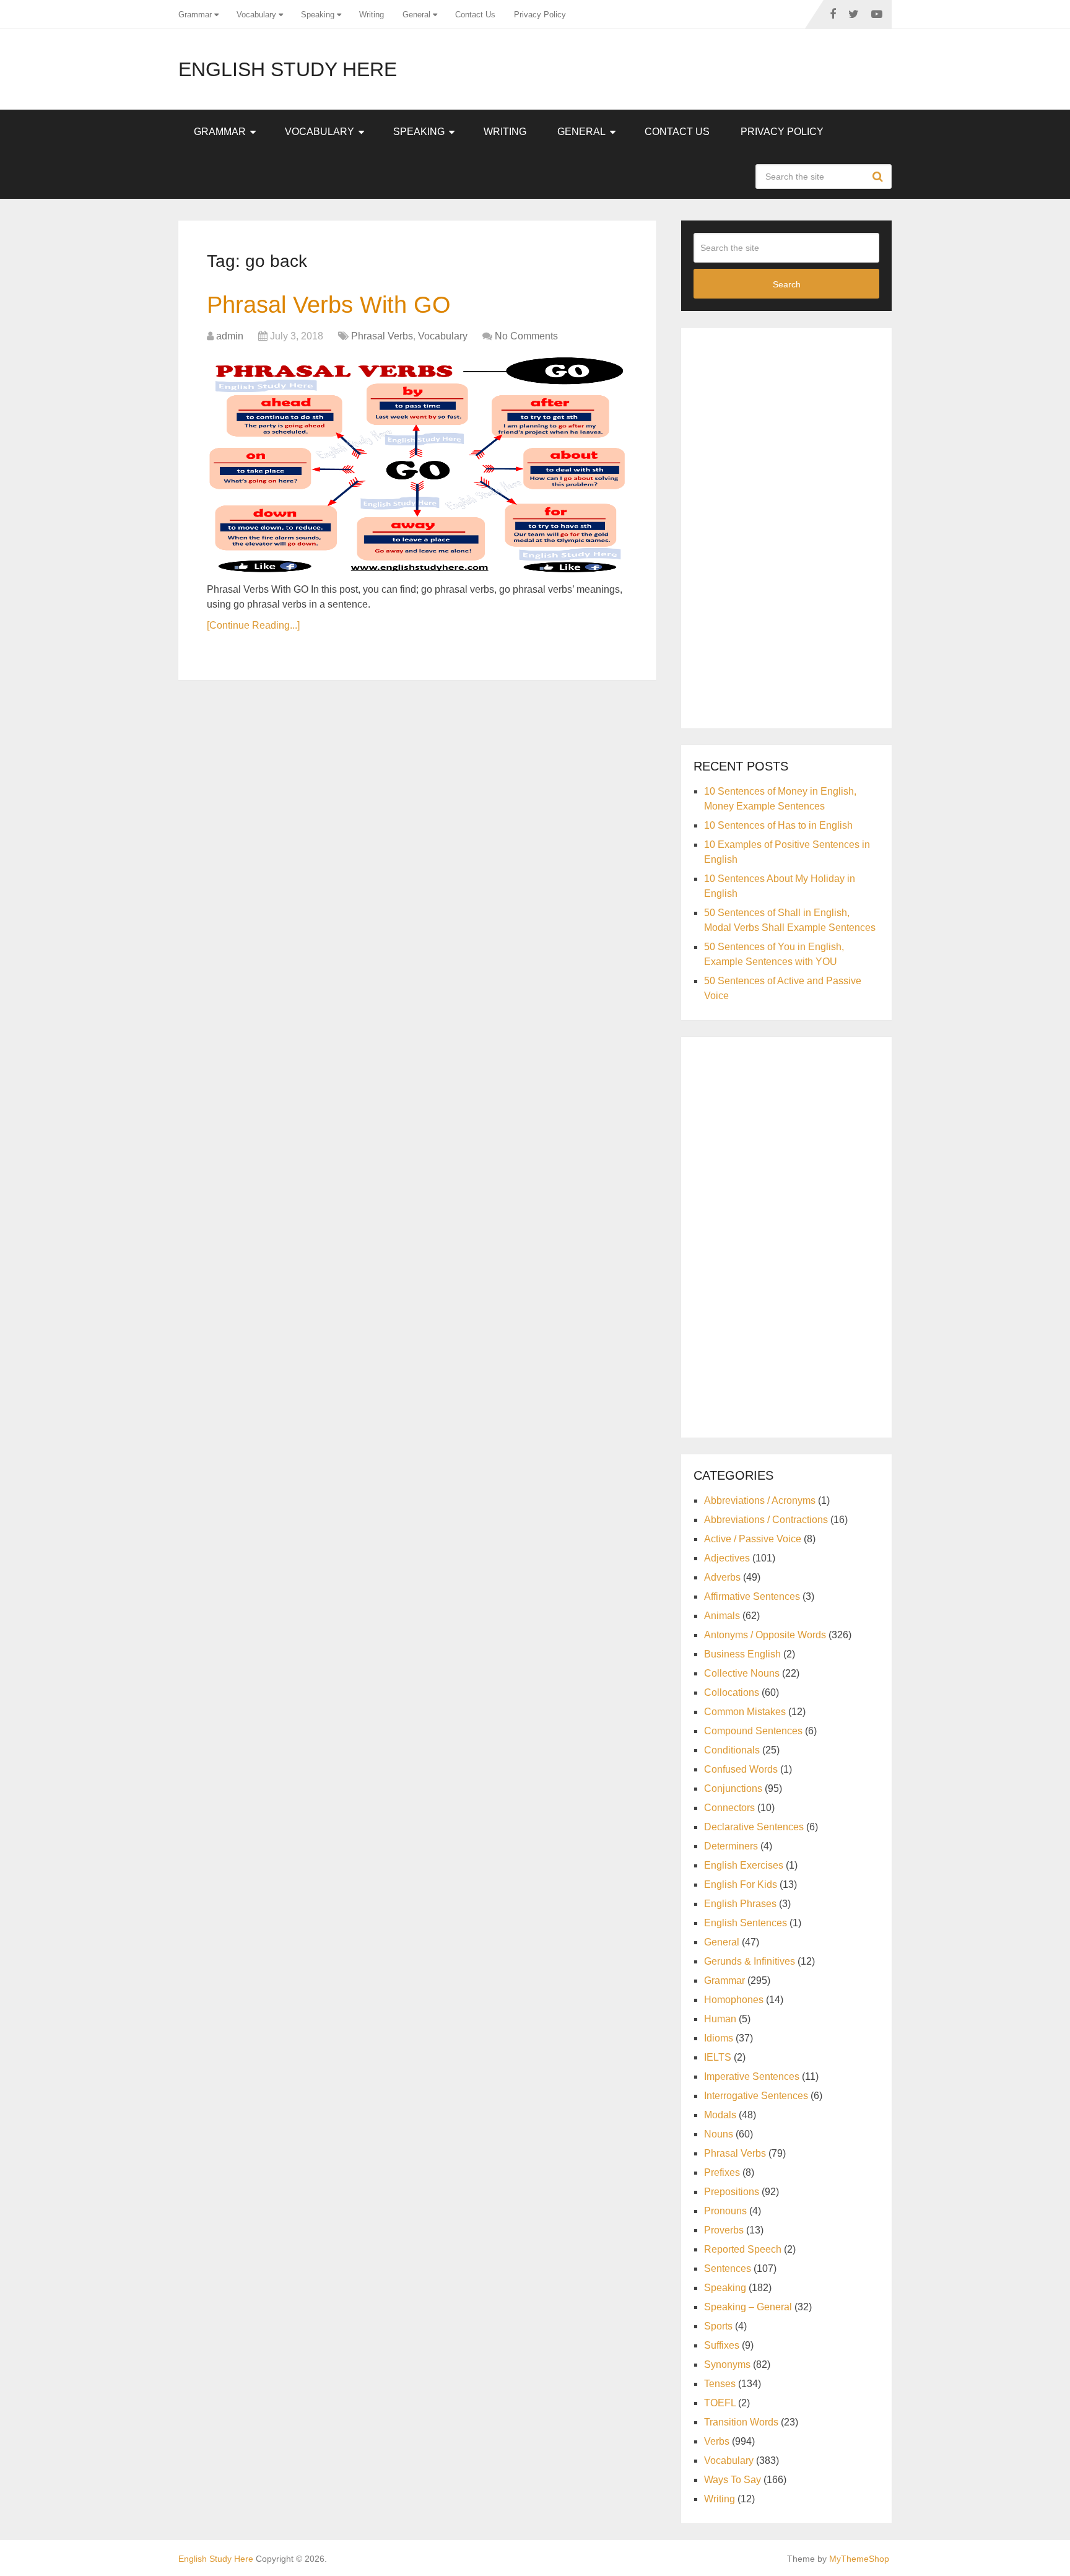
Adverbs (722, 1577)
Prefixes (722, 2172)
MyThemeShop (859, 2559)
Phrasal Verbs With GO (329, 305)
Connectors (729, 1808)
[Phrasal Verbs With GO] (417, 465)
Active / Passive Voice (753, 1539)
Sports (718, 2326)
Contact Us (475, 15)
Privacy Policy (540, 15)
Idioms (719, 2038)
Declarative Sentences (754, 1827)
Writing (372, 15)
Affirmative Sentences (752, 1596)
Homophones (734, 2000)
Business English (742, 1654)
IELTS (718, 2057)
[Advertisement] (786, 526)
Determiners (731, 1846)
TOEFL (720, 2403)
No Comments (526, 336)
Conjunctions (733, 1788)
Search (879, 177)
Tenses (720, 2384)
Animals (722, 1616)
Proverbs (724, 2230)
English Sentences (746, 1923)
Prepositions (732, 2192)
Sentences (728, 2268)
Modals (720, 2115)
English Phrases (740, 1904)
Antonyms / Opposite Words (765, 1635)
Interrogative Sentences (756, 2096)
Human (720, 2019)
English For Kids (741, 1884)
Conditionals (732, 1750)
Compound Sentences (753, 1731)
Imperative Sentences (752, 2076)
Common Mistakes (745, 1712)
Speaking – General (748, 2307)
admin (230, 336)
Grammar (195, 15)
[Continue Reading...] (253, 625)
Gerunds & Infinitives (750, 1961)
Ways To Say (733, 2480)
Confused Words (741, 1769)
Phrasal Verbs (382, 336)
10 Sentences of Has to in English (778, 825)
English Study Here (288, 69)
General (416, 15)
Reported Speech (743, 2249)
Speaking (318, 15)
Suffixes (722, 2345)
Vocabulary (256, 15)
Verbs (717, 2441)
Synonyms (727, 2364)
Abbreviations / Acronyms (760, 1500)
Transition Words (741, 2422)
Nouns (719, 2134)
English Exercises (744, 1865)
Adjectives (727, 1558)
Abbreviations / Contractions (766, 1520)
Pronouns (725, 2211)
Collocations (732, 1692)
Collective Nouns (742, 1673)
